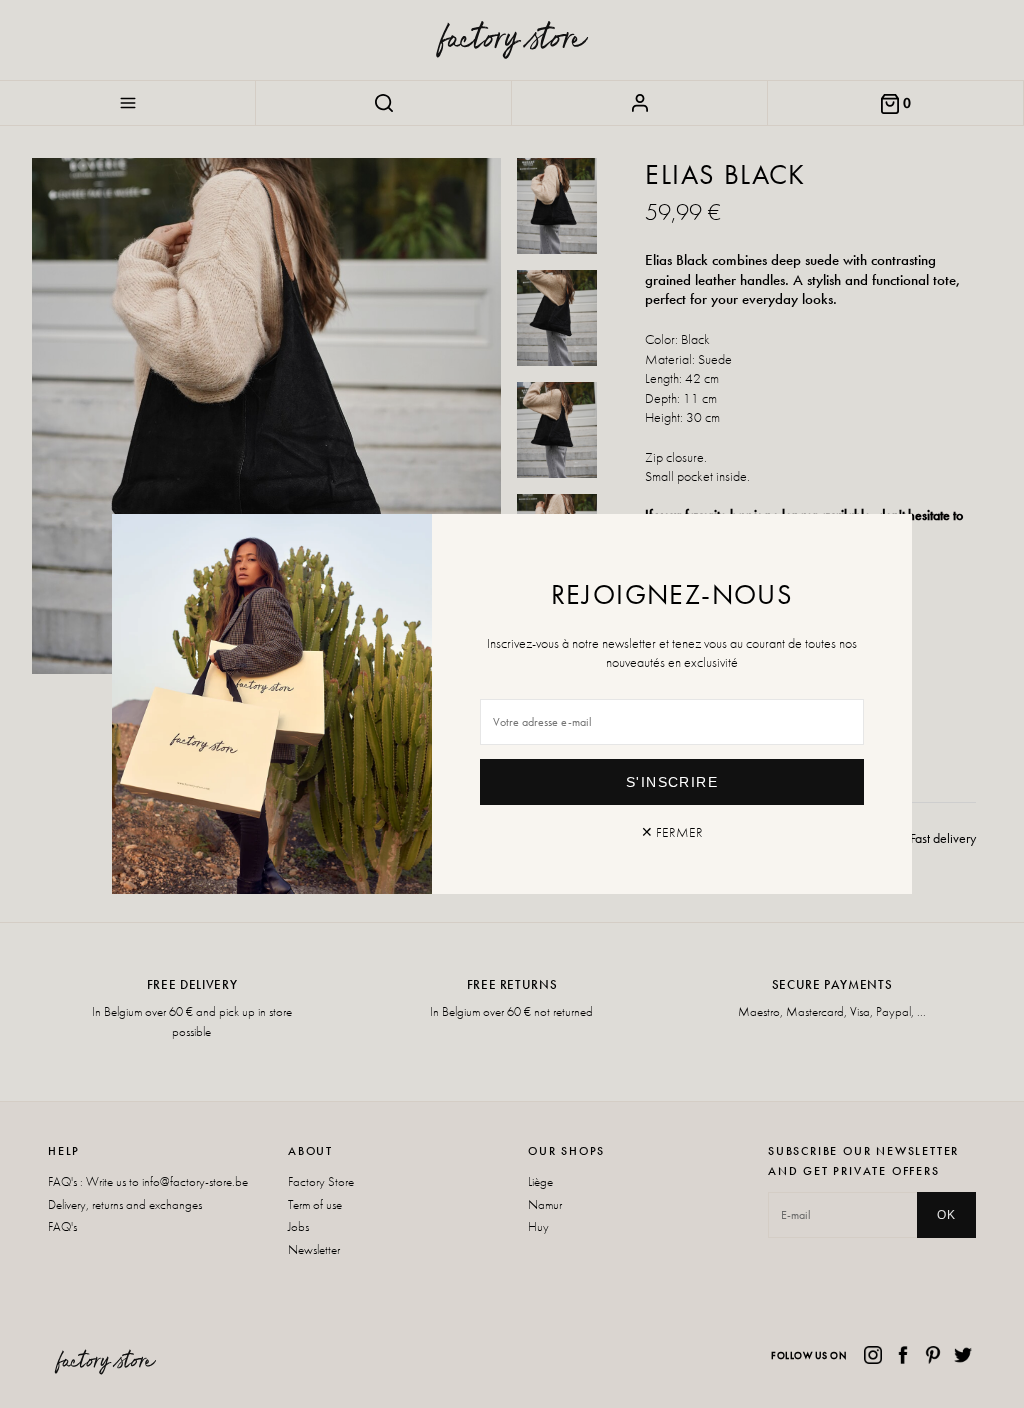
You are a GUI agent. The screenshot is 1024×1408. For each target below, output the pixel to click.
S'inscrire (672, 782)
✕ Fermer (672, 832)
